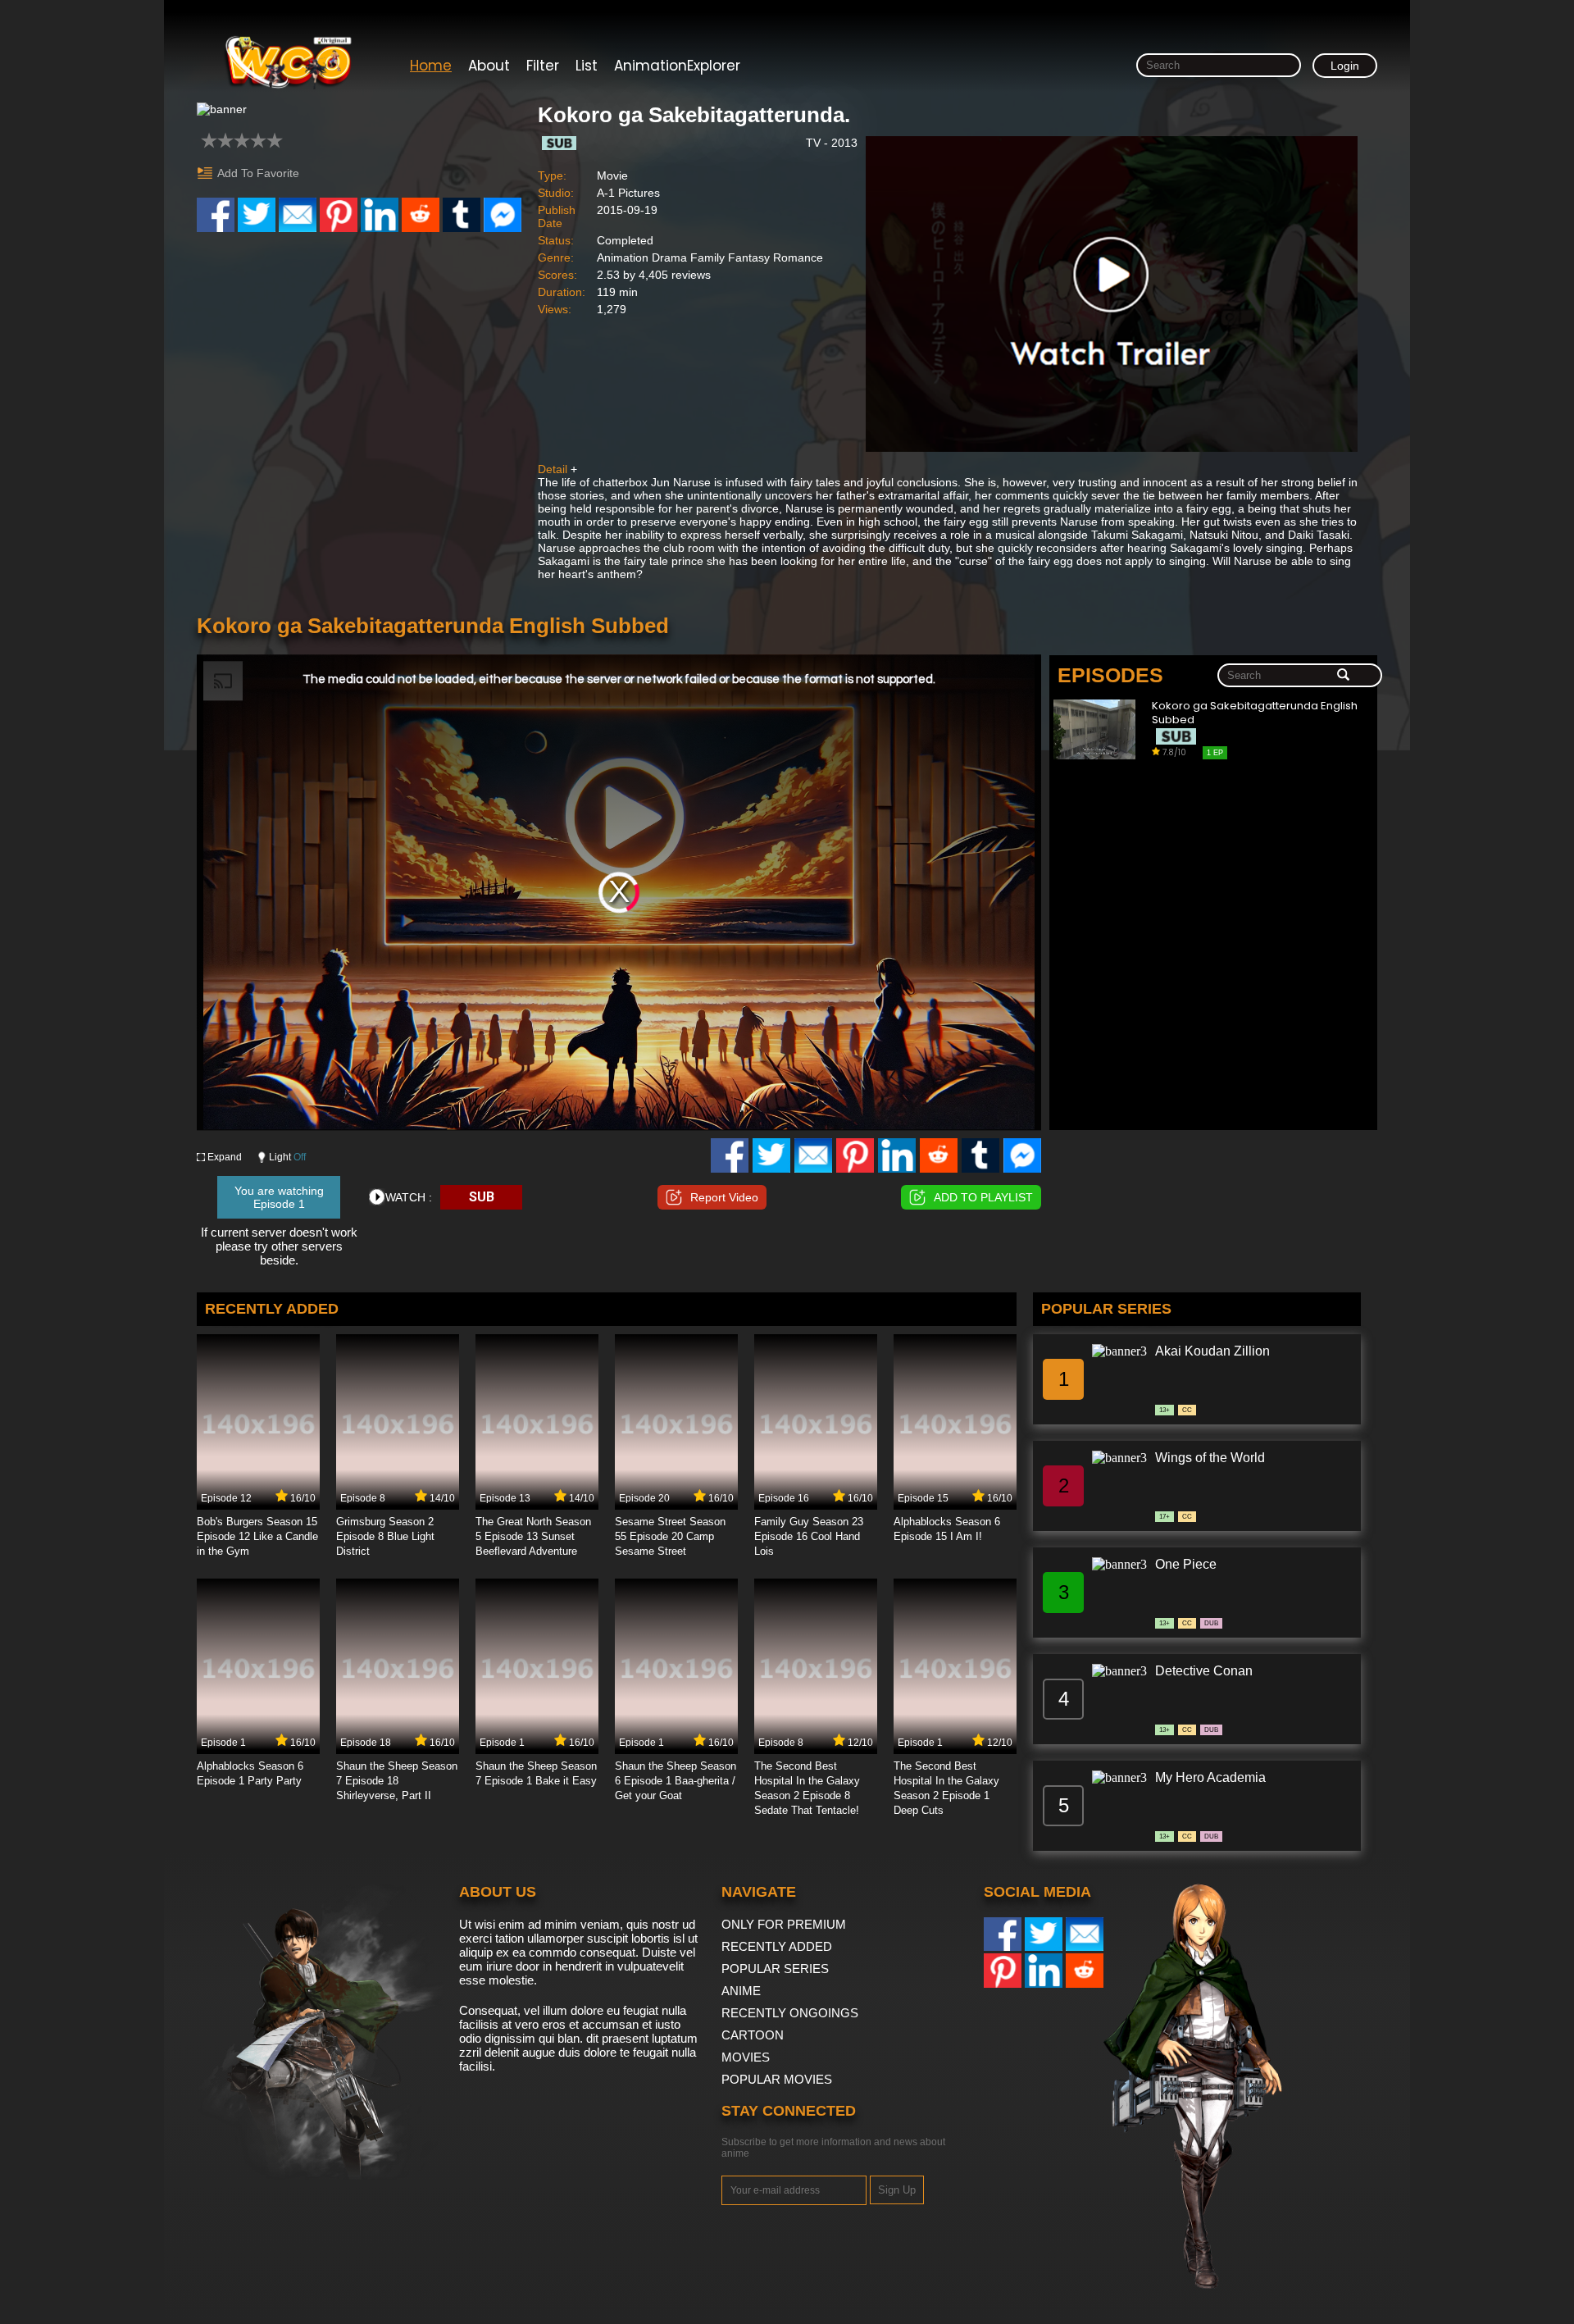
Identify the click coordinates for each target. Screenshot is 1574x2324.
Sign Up (897, 2190)
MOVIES (746, 2057)
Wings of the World (1210, 1458)
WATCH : (409, 1197)
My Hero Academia (1210, 1777)
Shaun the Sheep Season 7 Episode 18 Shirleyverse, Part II (397, 1781)
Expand (225, 1157)
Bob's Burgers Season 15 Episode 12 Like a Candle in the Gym (257, 1536)
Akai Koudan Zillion (1212, 1351)
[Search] (1343, 676)
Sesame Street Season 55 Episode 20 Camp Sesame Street (670, 1536)
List (587, 66)
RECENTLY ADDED (777, 1946)
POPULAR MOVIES (777, 2079)
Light (287, 1157)
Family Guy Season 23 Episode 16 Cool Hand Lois (809, 1536)
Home (431, 66)
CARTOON (753, 2035)
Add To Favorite (258, 173)
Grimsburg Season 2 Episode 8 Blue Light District (385, 1536)
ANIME (741, 1991)
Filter (543, 66)
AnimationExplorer (677, 66)
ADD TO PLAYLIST (983, 1197)
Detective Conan (1204, 1671)
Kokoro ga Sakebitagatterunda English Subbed (1255, 713)
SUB (482, 1197)
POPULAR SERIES (775, 1969)
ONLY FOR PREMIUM (784, 1924)
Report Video (724, 1197)
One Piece (1186, 1564)
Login (1345, 66)
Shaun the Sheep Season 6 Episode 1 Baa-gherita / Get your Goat (676, 1781)
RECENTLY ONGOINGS (790, 2013)
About (489, 66)
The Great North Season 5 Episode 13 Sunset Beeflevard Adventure (533, 1536)
